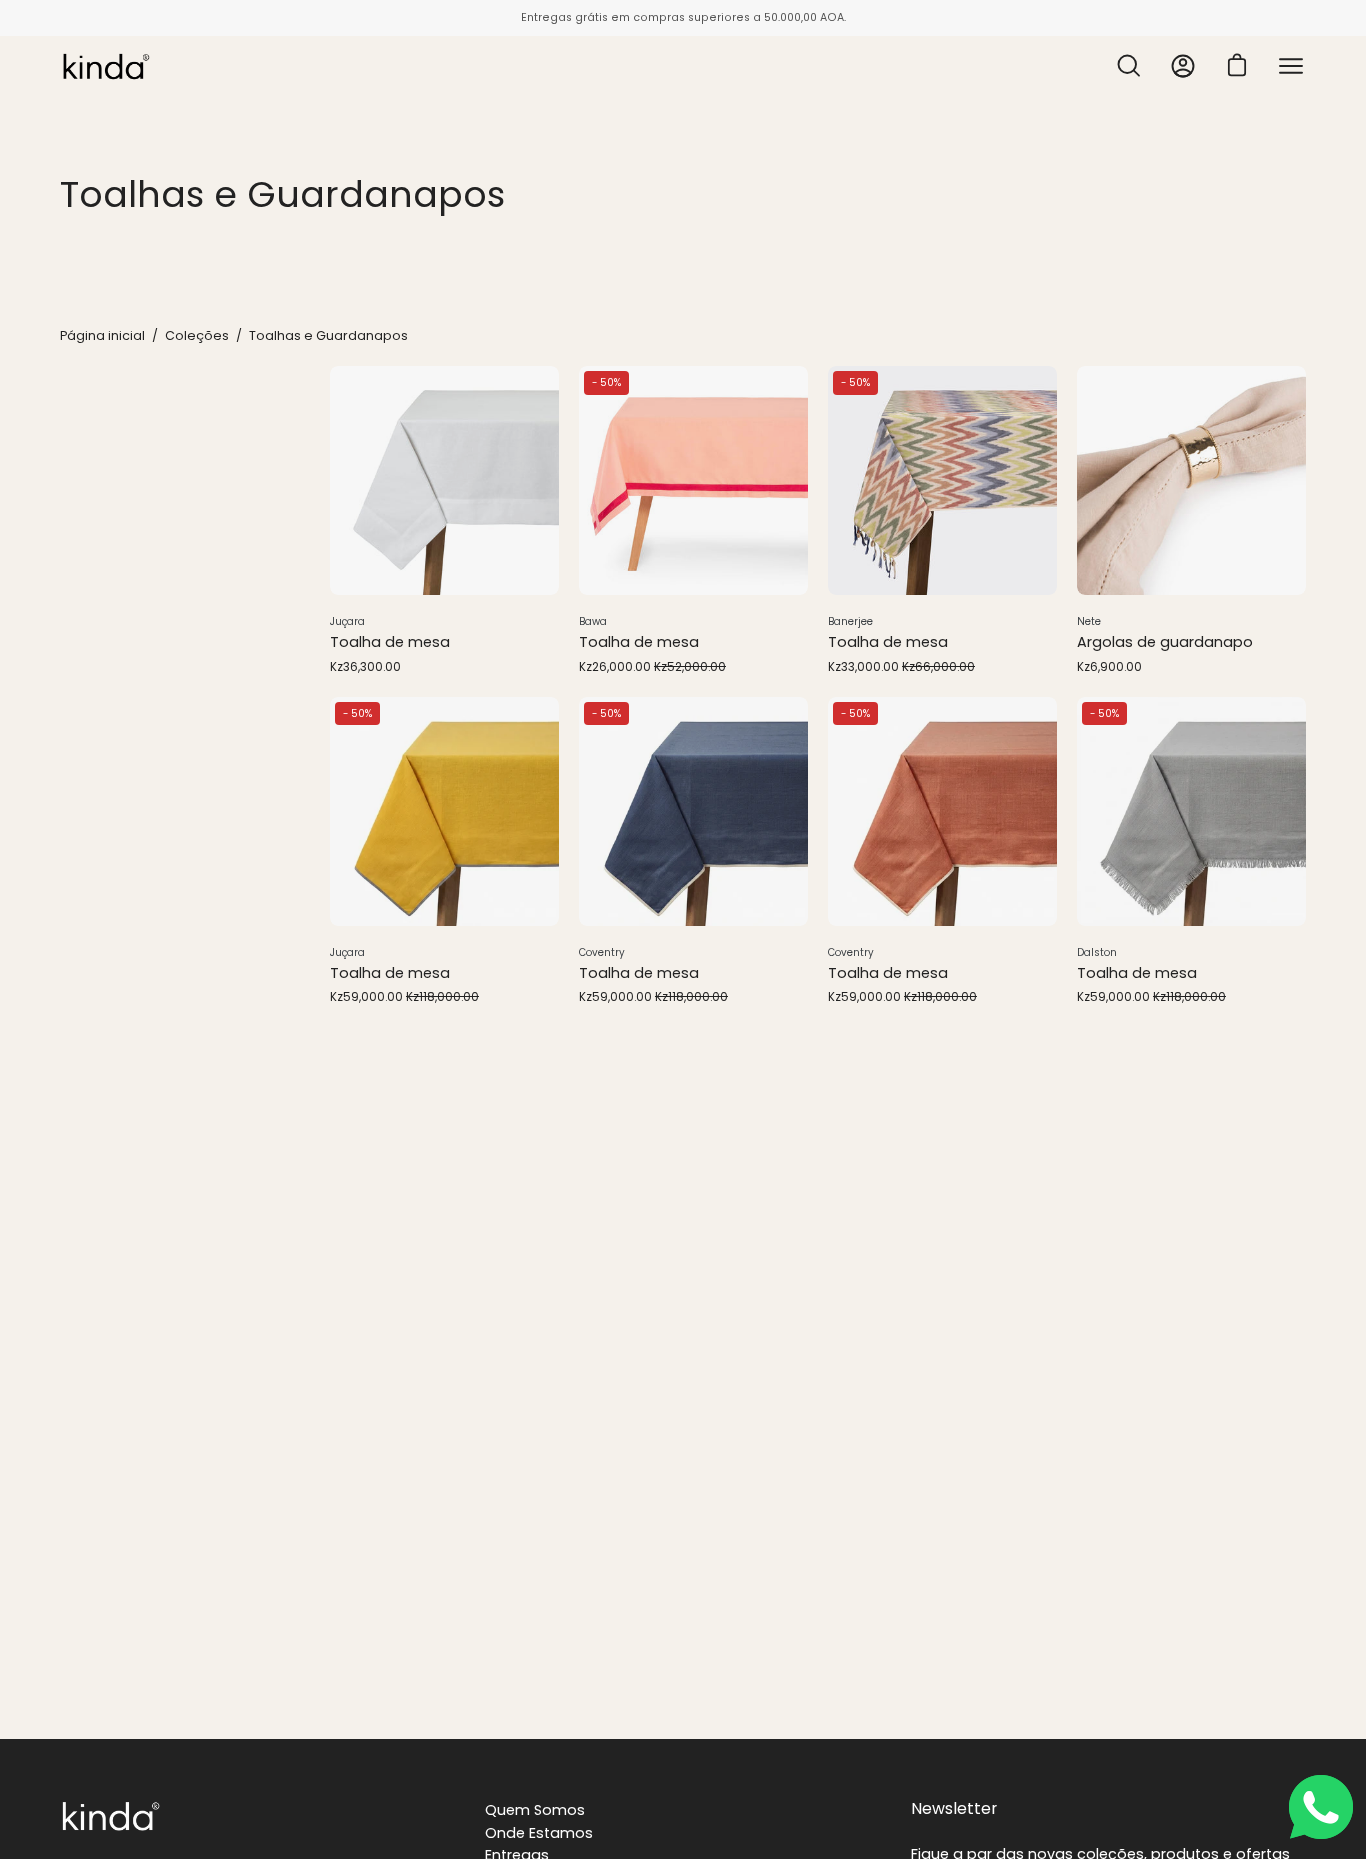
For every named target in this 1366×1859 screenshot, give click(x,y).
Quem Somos (535, 1810)
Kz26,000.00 (652, 667)
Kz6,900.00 (1109, 667)
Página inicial (102, 335)
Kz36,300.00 (365, 667)
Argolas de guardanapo (1165, 642)
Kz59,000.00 (404, 997)
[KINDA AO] (105, 66)
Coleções (197, 335)
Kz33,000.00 (901, 667)
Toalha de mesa (390, 642)
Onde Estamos (539, 1833)
